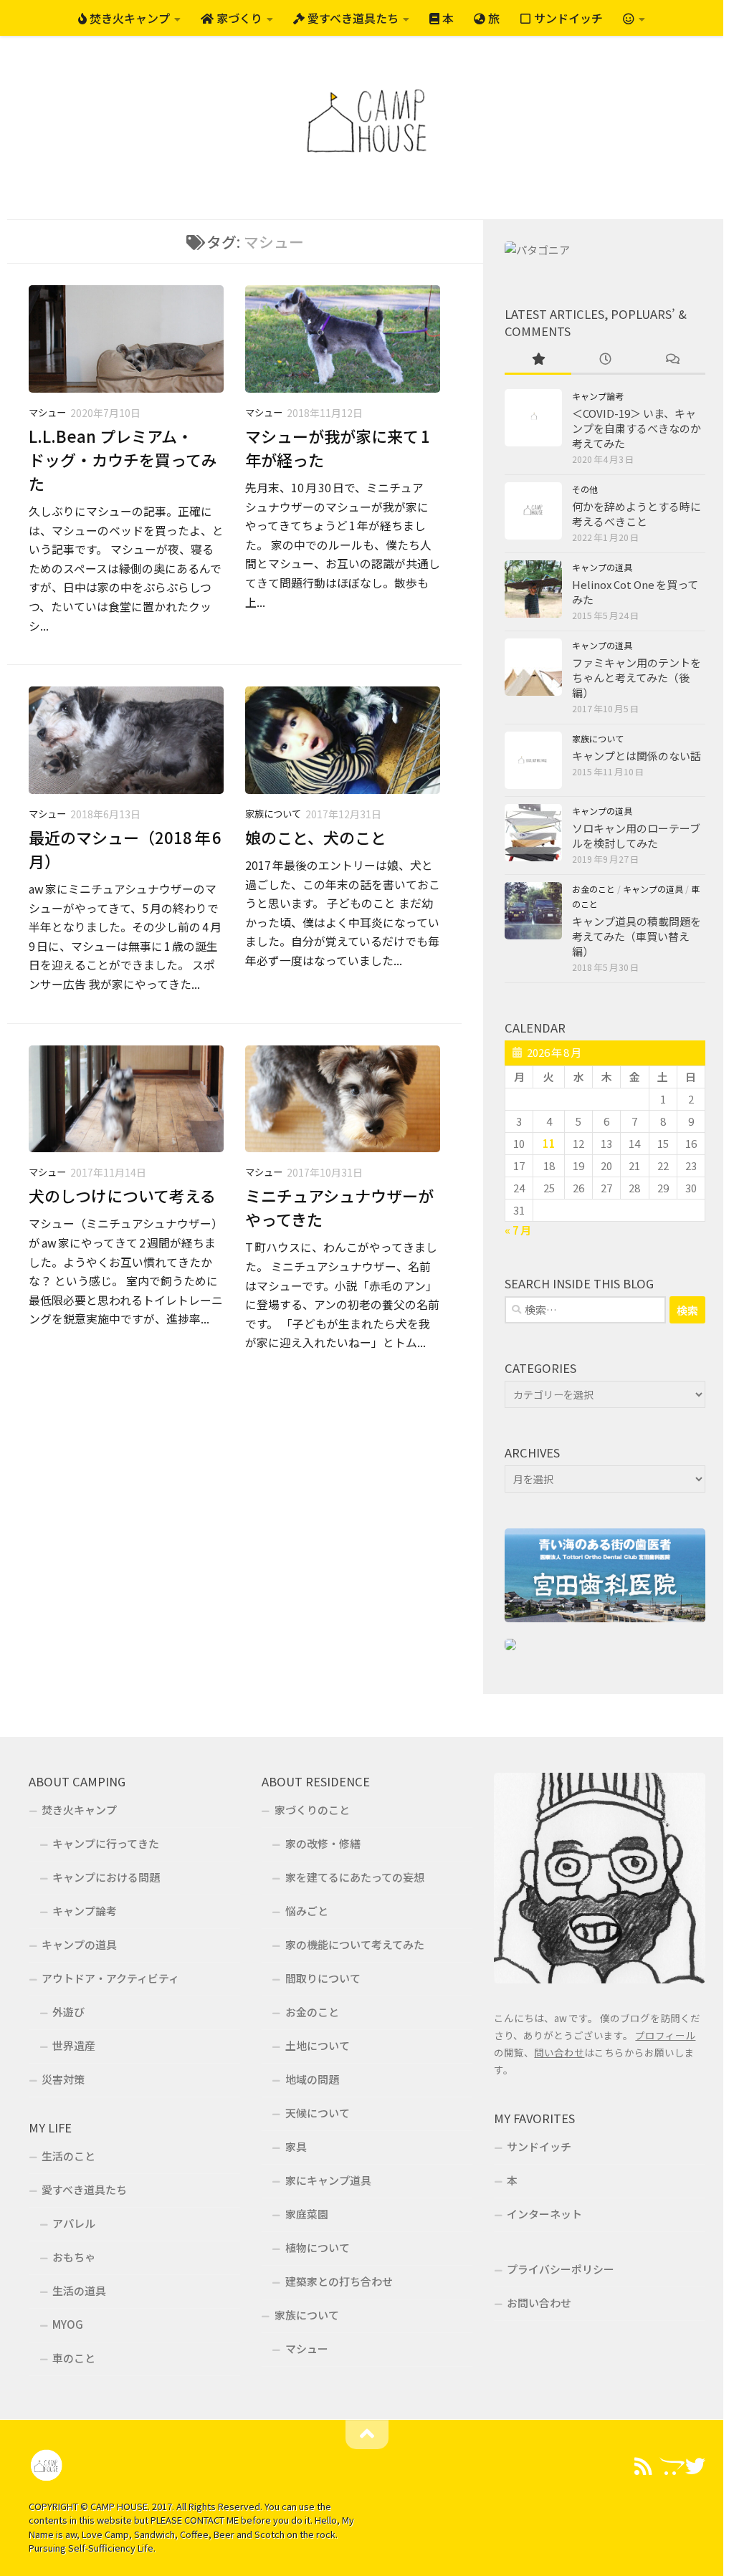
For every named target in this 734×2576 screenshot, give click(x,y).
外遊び (68, 2012)
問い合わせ (559, 2052)
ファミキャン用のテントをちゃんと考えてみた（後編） (637, 677)
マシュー (47, 412)
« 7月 (518, 1230)
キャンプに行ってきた (106, 1843)
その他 (585, 489)
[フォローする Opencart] (669, 2466)
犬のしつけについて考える (122, 1195)
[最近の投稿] (605, 359)
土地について (318, 2045)
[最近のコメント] (672, 359)
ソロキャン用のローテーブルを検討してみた (636, 835)
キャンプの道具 (602, 568)
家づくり (238, 18)
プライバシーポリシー (561, 2269)
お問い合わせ (539, 2303)
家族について (273, 814)
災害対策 (63, 2079)
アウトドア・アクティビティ (110, 1978)
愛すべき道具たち (352, 18)
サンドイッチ (567, 18)
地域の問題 (312, 2079)
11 (549, 1143)
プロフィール (665, 2035)
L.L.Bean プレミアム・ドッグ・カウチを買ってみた (123, 459)
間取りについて (323, 1978)
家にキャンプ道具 (328, 2180)
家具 (296, 2146)
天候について (318, 2113)
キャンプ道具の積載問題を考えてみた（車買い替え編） (637, 936)
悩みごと (307, 1911)
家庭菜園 (307, 2214)
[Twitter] (695, 2466)
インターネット (544, 2214)
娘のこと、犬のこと (316, 837)
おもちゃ (74, 2257)
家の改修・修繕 (323, 1843)
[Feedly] (644, 2466)
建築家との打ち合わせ (339, 2281)
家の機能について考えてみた (355, 1944)
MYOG (68, 2324)
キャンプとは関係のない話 (637, 756)
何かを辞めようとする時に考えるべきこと (637, 514)
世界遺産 (74, 2045)
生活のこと (68, 2156)
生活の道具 (79, 2290)
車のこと (74, 2358)
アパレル (74, 2223)
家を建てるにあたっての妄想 (355, 1877)
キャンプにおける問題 (106, 1877)
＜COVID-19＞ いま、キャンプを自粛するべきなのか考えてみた (637, 428)
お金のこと (594, 889)
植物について (318, 2247)
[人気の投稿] (538, 359)
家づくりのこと (312, 1810)
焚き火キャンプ (128, 18)
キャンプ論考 (598, 396)
